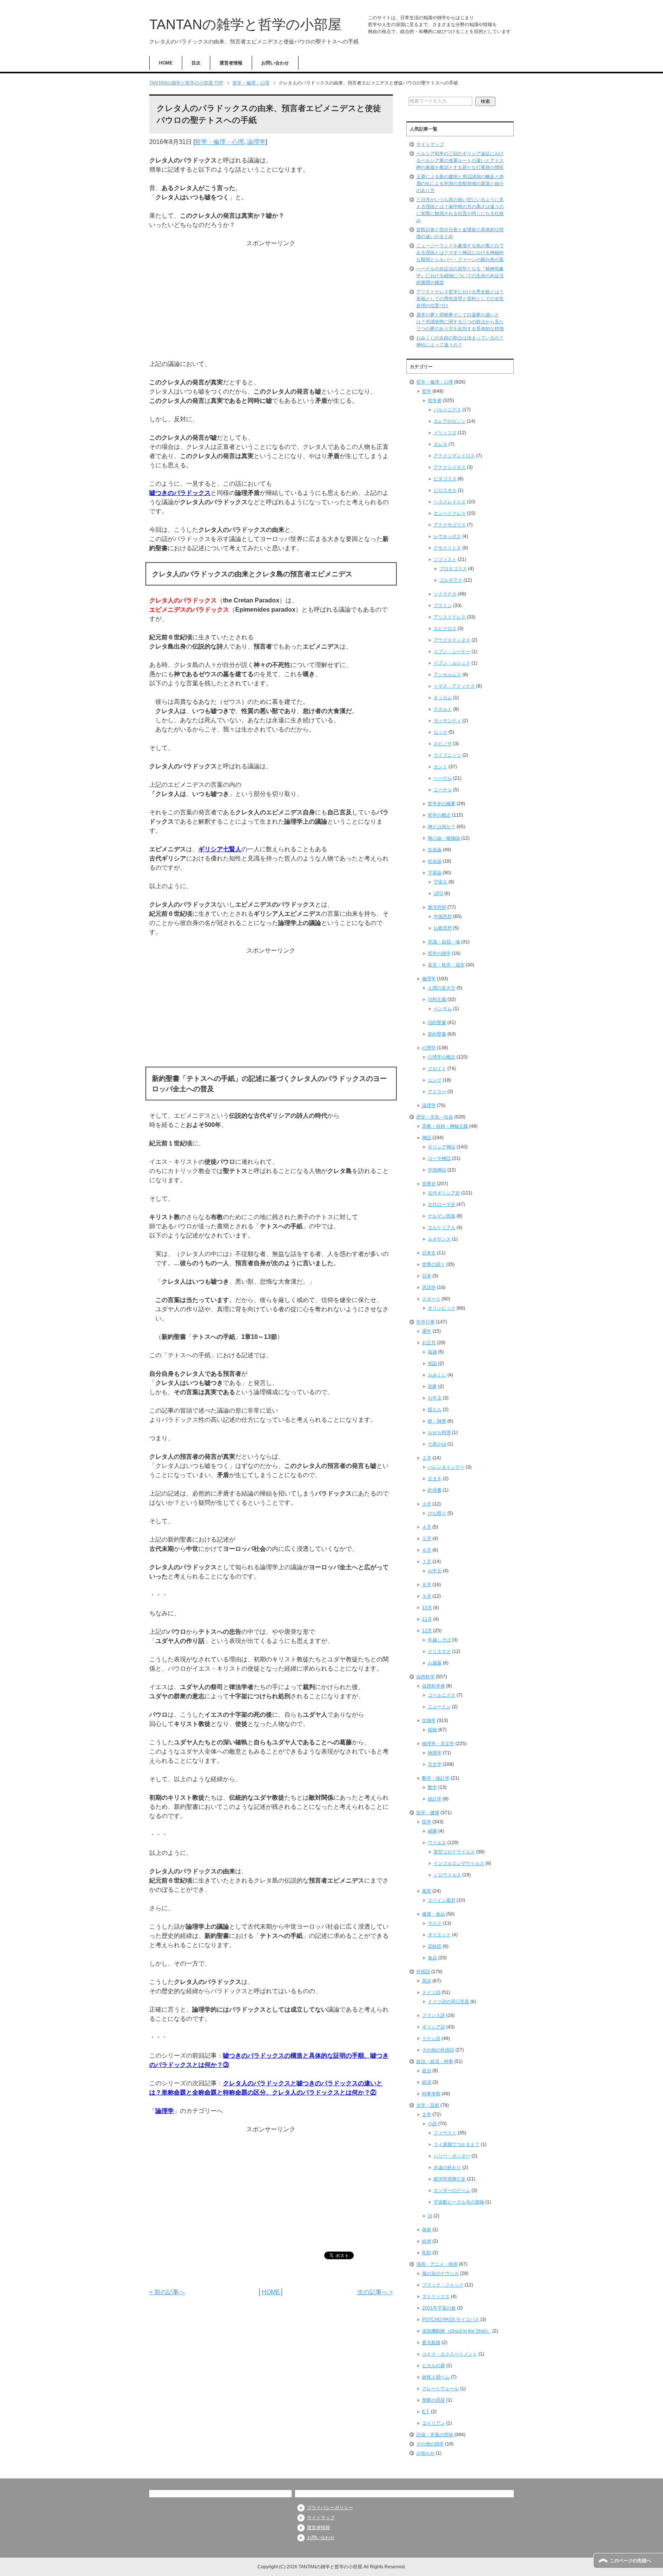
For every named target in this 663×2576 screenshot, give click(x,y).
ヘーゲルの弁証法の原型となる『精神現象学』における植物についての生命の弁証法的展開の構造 (460, 276)
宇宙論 (435, 873)
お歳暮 (435, 1663)
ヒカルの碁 (434, 2366)
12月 (427, 1631)
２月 (427, 1458)
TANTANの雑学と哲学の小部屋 (245, 24)
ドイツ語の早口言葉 (449, 2002)
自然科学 (426, 1677)
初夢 (432, 1386)
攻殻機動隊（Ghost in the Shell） (457, 2331)
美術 (427, 2230)
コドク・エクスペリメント (450, 2354)
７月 (427, 1562)
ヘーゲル (443, 778)
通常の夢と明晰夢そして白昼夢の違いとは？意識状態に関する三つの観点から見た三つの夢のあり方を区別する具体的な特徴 (460, 322)
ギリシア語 (434, 2027)
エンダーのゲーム (452, 2191)
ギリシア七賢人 (220, 849)
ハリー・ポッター (452, 2156)
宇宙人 (440, 882)
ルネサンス (439, 1239)
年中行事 (426, 1322)
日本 (427, 1276)
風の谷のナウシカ (440, 2273)
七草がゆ (437, 1444)
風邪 (427, 1891)
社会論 (435, 861)
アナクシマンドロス (454, 456)
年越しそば (439, 1640)
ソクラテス (445, 594)
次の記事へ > (375, 2292)
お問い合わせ (275, 63)
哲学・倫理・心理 (219, 142)
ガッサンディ (447, 721)
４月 (427, 1527)
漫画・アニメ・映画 (437, 2264)
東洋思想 (437, 907)
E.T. (426, 2412)
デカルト (443, 709)
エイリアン (434, 2423)
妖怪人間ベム (436, 2377)
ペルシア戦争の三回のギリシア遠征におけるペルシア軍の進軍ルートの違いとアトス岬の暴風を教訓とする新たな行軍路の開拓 (460, 160)
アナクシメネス (450, 467)
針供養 (435, 1490)
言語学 (429, 1287)
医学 (427, 1822)
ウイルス (437, 1843)
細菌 (432, 1831)
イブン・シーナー (452, 652)
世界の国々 (434, 1264)
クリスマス (439, 1651)
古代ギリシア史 (444, 1193)
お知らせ (426, 2453)
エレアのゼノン (450, 421)
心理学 (429, 1048)
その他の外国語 (438, 2050)
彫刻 (427, 2253)
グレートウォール (440, 2389)
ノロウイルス (447, 1875)
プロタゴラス (453, 569)
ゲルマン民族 (442, 1216)
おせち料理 (439, 1433)
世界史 (429, 1184)
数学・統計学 (436, 1778)
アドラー (437, 1092)
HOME (166, 63)
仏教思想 (443, 928)
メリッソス (445, 433)
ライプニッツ (447, 755)
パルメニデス (447, 410)
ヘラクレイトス (450, 502)
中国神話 (437, 1170)
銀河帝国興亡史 (450, 2179)
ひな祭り (437, 1513)
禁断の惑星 (434, 2400)
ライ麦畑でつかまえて (457, 2144)
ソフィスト (445, 559)
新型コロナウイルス (454, 1852)
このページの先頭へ (630, 2561)
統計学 (435, 1799)
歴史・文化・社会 (435, 1117)
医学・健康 (428, 1813)
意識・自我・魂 (444, 942)
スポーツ (431, 1299)
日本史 (429, 1253)
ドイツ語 (431, 1992)
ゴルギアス (451, 580)
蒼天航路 (431, 2343)
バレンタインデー (446, 1467)
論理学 (256, 142)
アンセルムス (447, 675)
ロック (440, 732)
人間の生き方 (442, 988)
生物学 (429, 1721)
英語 (427, 1981)
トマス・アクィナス (454, 686)
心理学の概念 (442, 1057)
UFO (438, 893)
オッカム (443, 698)
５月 (427, 1539)
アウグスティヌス (452, 640)
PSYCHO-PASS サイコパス (451, 2320)
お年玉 (435, 1398)
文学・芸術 (428, 2105)
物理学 (435, 1753)
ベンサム (443, 1009)
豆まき (435, 1479)
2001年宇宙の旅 (439, 2308)
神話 (427, 1138)
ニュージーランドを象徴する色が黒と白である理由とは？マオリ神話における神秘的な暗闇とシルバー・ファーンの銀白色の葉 (460, 253)
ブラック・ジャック (443, 2285)
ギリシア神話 (442, 1147)
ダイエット (439, 1935)
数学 (432, 1787)
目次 (196, 63)
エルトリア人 (442, 1228)
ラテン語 (431, 2038)
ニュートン (439, 1707)
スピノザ (443, 744)
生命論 (435, 850)
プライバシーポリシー (330, 2508)
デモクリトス (447, 548)
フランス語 (434, 2015)
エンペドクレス (450, 513)
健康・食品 (434, 1914)
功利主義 (437, 999)
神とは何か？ (442, 827)
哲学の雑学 (439, 953)
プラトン (443, 606)
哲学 (427, 391)
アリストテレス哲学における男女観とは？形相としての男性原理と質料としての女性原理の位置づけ (460, 299)
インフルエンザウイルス (459, 1863)
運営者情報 (231, 63)
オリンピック (442, 1308)
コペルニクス (442, 1695)
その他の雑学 (430, 2444)
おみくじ (437, 1375)
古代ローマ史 (442, 1204)
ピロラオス (445, 490)
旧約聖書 (437, 1022)
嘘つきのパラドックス (180, 493)
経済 (427, 2082)
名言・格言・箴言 (446, 965)
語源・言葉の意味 (435, 2435)
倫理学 (429, 979)
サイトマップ (430, 144)
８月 (427, 1585)
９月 (427, 1596)
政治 (427, 2071)
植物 (432, 1730)
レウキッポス (447, 536)
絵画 (427, 2241)
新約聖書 (437, 1034)
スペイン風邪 (442, 1900)
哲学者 (435, 400)
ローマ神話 (439, 1158)
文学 (427, 2114)
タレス (440, 444)
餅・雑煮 (437, 1421)
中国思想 (443, 917)
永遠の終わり (447, 2167)
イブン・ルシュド (452, 663)
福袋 (432, 1352)
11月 (427, 1619)
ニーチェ (443, 790)
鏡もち (435, 1410)
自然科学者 (434, 1686)
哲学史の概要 (442, 804)
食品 (432, 1958)
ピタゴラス (445, 479)
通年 (427, 1331)
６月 (427, 1550)
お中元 (435, 1571)
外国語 (423, 1972)
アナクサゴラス (450, 525)
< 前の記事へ (167, 2292)
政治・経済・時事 (435, 2061)
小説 (432, 2124)
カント (440, 767)
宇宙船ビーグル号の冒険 (459, 2202)
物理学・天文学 (438, 1744)
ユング (435, 1080)
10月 (427, 1608)
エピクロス (445, 629)
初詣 (432, 1363)
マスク (435, 1923)
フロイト (437, 1069)
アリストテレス (450, 617)
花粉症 (435, 1946)
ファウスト (445, 2133)
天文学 (435, 1764)
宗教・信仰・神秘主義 (445, 1126)
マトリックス (436, 2296)
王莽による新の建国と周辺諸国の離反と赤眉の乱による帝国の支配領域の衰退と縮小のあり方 (460, 184)
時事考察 (431, 2094)
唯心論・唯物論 (444, 838)
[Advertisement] (271, 302)
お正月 (429, 1343)
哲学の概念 (439, 815)
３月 (427, 1504)
